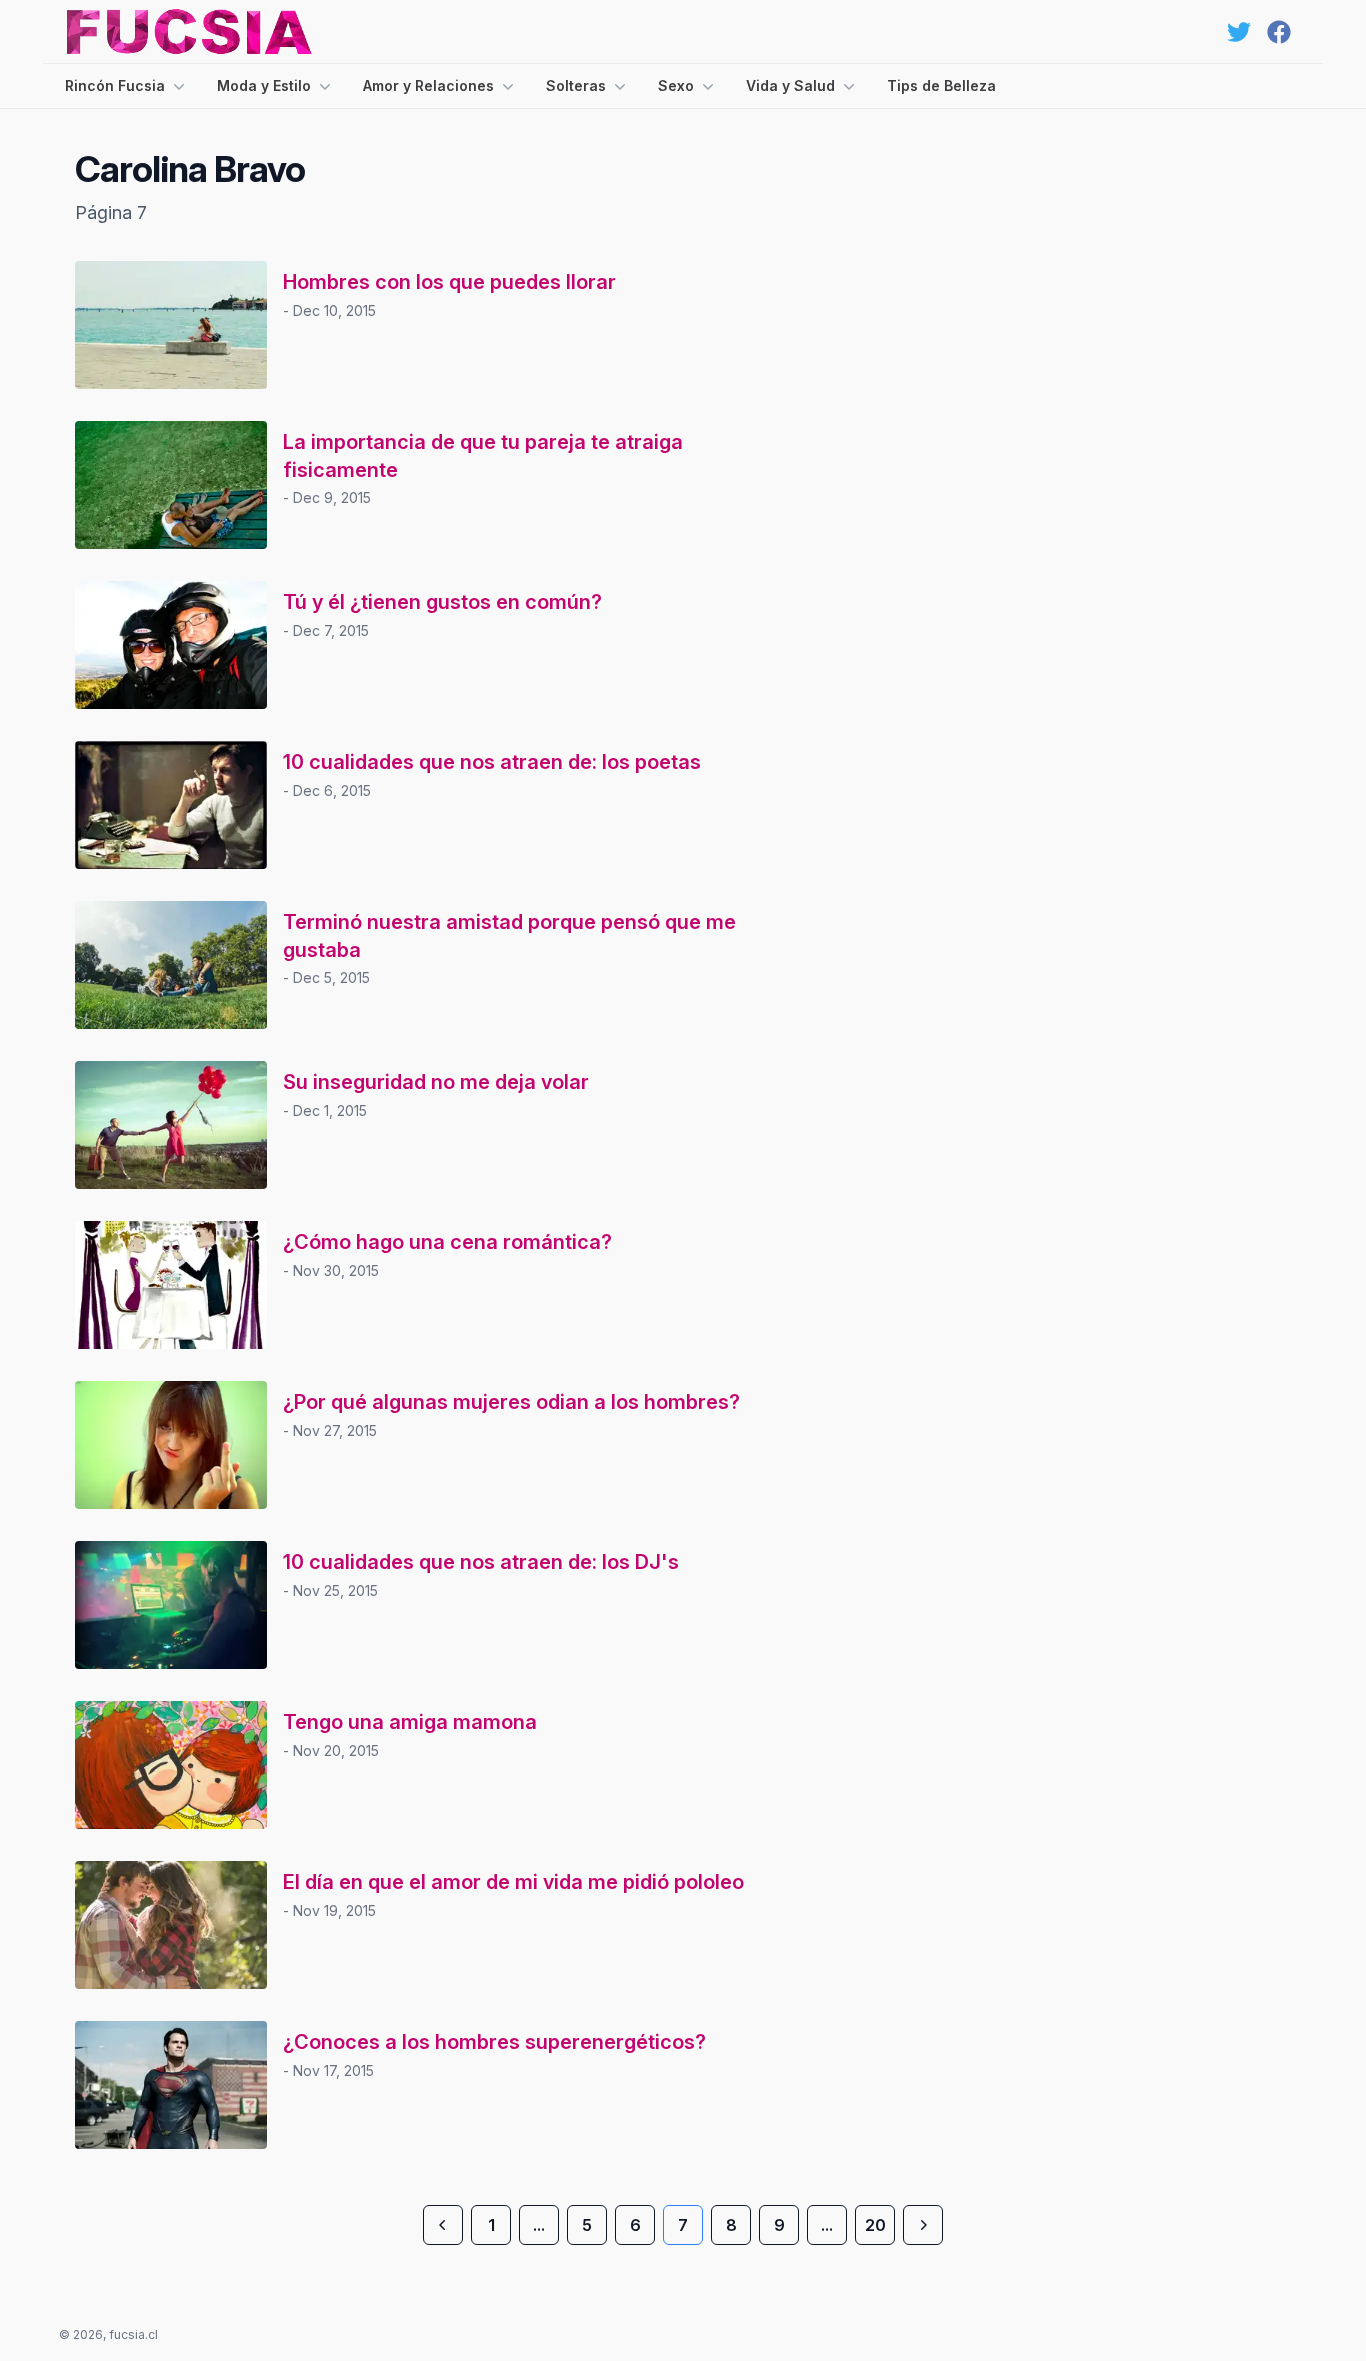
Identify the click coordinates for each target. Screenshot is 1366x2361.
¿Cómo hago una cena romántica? (447, 1242)
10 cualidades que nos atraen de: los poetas (492, 762)
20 (875, 2225)
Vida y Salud (790, 85)
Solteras (576, 85)
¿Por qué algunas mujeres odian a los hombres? (511, 1402)
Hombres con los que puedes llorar (449, 282)
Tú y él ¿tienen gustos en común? (442, 602)
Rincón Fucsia (115, 85)
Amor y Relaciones (428, 85)
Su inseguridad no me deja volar (436, 1082)
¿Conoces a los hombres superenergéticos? (494, 2042)
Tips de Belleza (941, 85)
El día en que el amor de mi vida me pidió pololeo (513, 1882)
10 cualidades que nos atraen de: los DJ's (481, 1562)
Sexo (676, 85)
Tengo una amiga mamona (410, 1722)
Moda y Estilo (264, 85)
